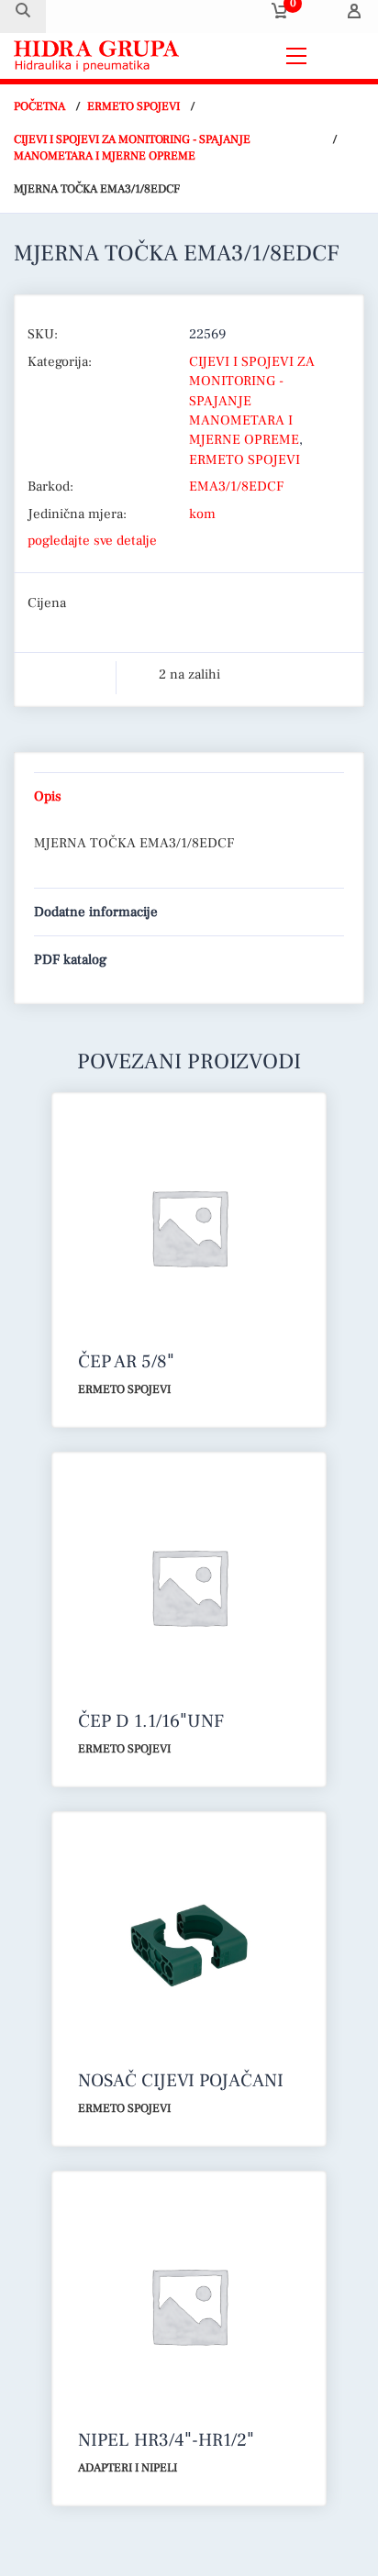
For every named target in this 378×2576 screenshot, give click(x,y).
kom (202, 514)
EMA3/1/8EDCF (236, 486)
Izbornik (340, 55)
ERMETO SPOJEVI (133, 106)
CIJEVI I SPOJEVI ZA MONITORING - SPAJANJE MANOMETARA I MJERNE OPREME (132, 148)
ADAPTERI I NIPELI (128, 2468)
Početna (39, 106)
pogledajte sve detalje (92, 541)
